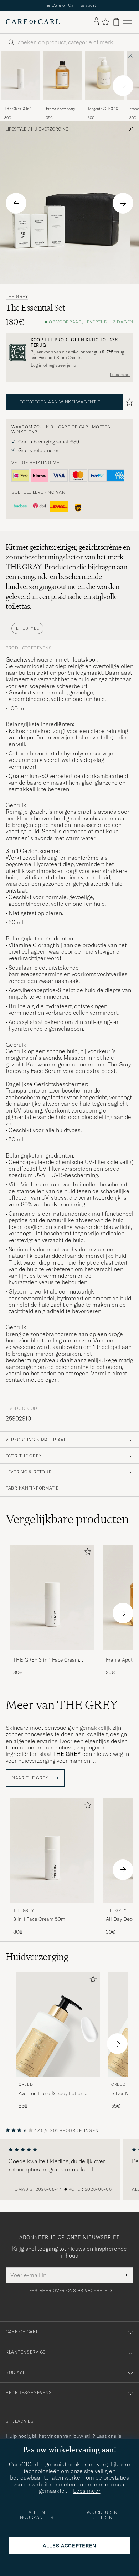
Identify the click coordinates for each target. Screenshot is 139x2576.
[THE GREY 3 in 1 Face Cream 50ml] (21, 104)
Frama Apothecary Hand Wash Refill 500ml (61, 109)
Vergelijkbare (67, 1519)
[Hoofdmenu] (128, 22)
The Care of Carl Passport (69, 5)
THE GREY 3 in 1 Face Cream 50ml (18, 109)
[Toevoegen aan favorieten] (86, 1553)
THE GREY (17, 297)
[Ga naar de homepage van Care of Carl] (33, 22)
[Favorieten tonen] (105, 22)
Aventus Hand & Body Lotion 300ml (51, 2094)
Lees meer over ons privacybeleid (69, 2291)
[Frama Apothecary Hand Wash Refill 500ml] (63, 104)
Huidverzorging (50, 129)
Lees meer (120, 375)
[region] (69, 2170)
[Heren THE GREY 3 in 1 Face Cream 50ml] (21, 75)
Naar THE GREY (31, 1778)
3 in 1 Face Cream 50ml (40, 1919)
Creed (26, 2084)
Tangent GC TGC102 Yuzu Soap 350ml (104, 109)
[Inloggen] (96, 22)
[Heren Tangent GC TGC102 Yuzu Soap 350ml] (104, 75)
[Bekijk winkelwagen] (116, 22)
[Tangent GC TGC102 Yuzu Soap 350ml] (104, 104)
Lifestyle (16, 129)
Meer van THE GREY (62, 1705)
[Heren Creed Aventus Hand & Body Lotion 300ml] (58, 2025)
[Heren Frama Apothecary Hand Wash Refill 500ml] (63, 75)
